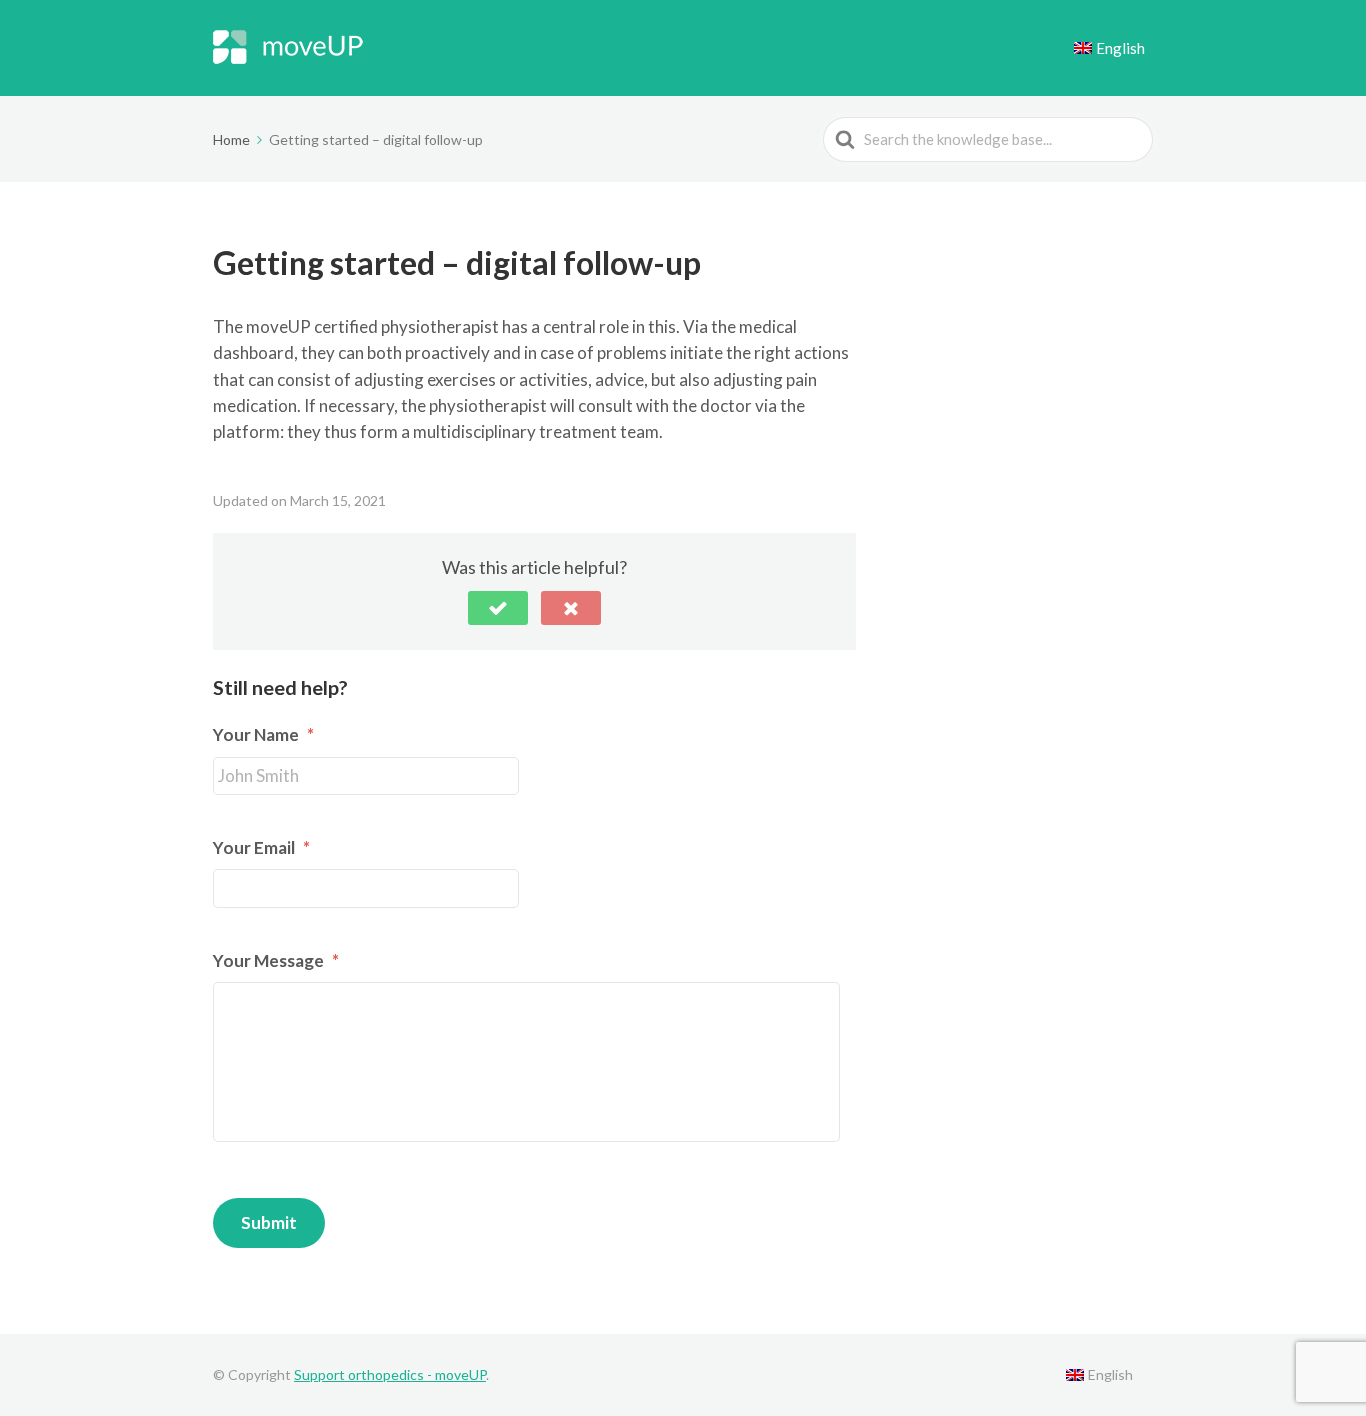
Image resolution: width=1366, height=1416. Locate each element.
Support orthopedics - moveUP (390, 1374)
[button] (498, 608)
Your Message (276, 960)
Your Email (261, 847)
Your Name (263, 734)
